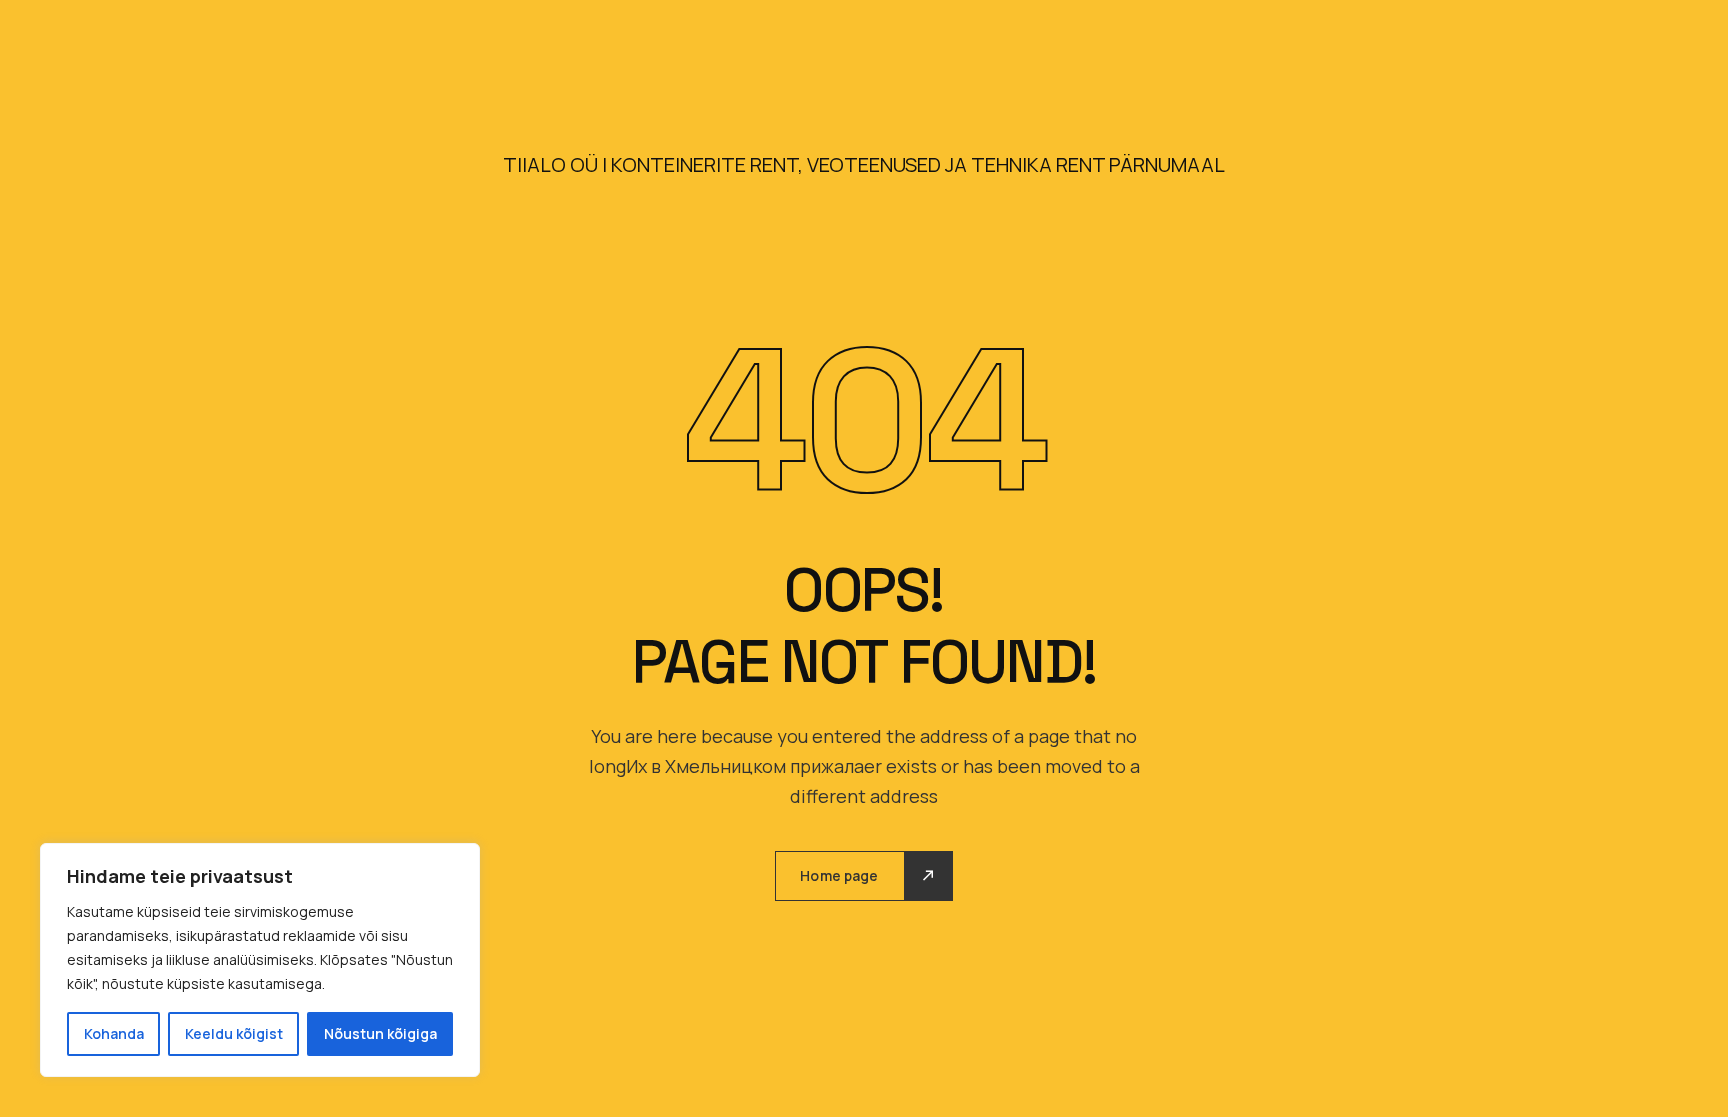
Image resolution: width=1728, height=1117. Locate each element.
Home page (839, 875)
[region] (260, 960)
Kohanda (114, 1033)
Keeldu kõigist (234, 1033)
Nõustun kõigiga (380, 1033)
